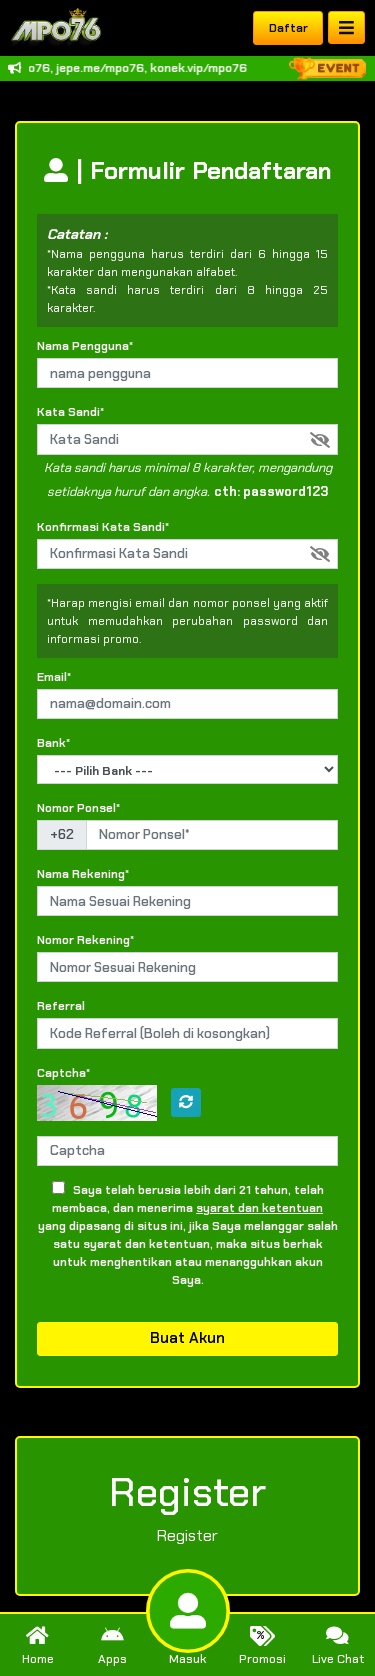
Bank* (53, 743)
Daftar (288, 28)
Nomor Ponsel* (78, 808)
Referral (61, 1006)
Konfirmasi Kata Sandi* (103, 527)
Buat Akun (187, 1338)
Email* (54, 677)
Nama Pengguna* (85, 346)
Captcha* (63, 1073)
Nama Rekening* (83, 874)
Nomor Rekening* (85, 940)
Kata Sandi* (70, 412)
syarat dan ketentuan (259, 1208)
